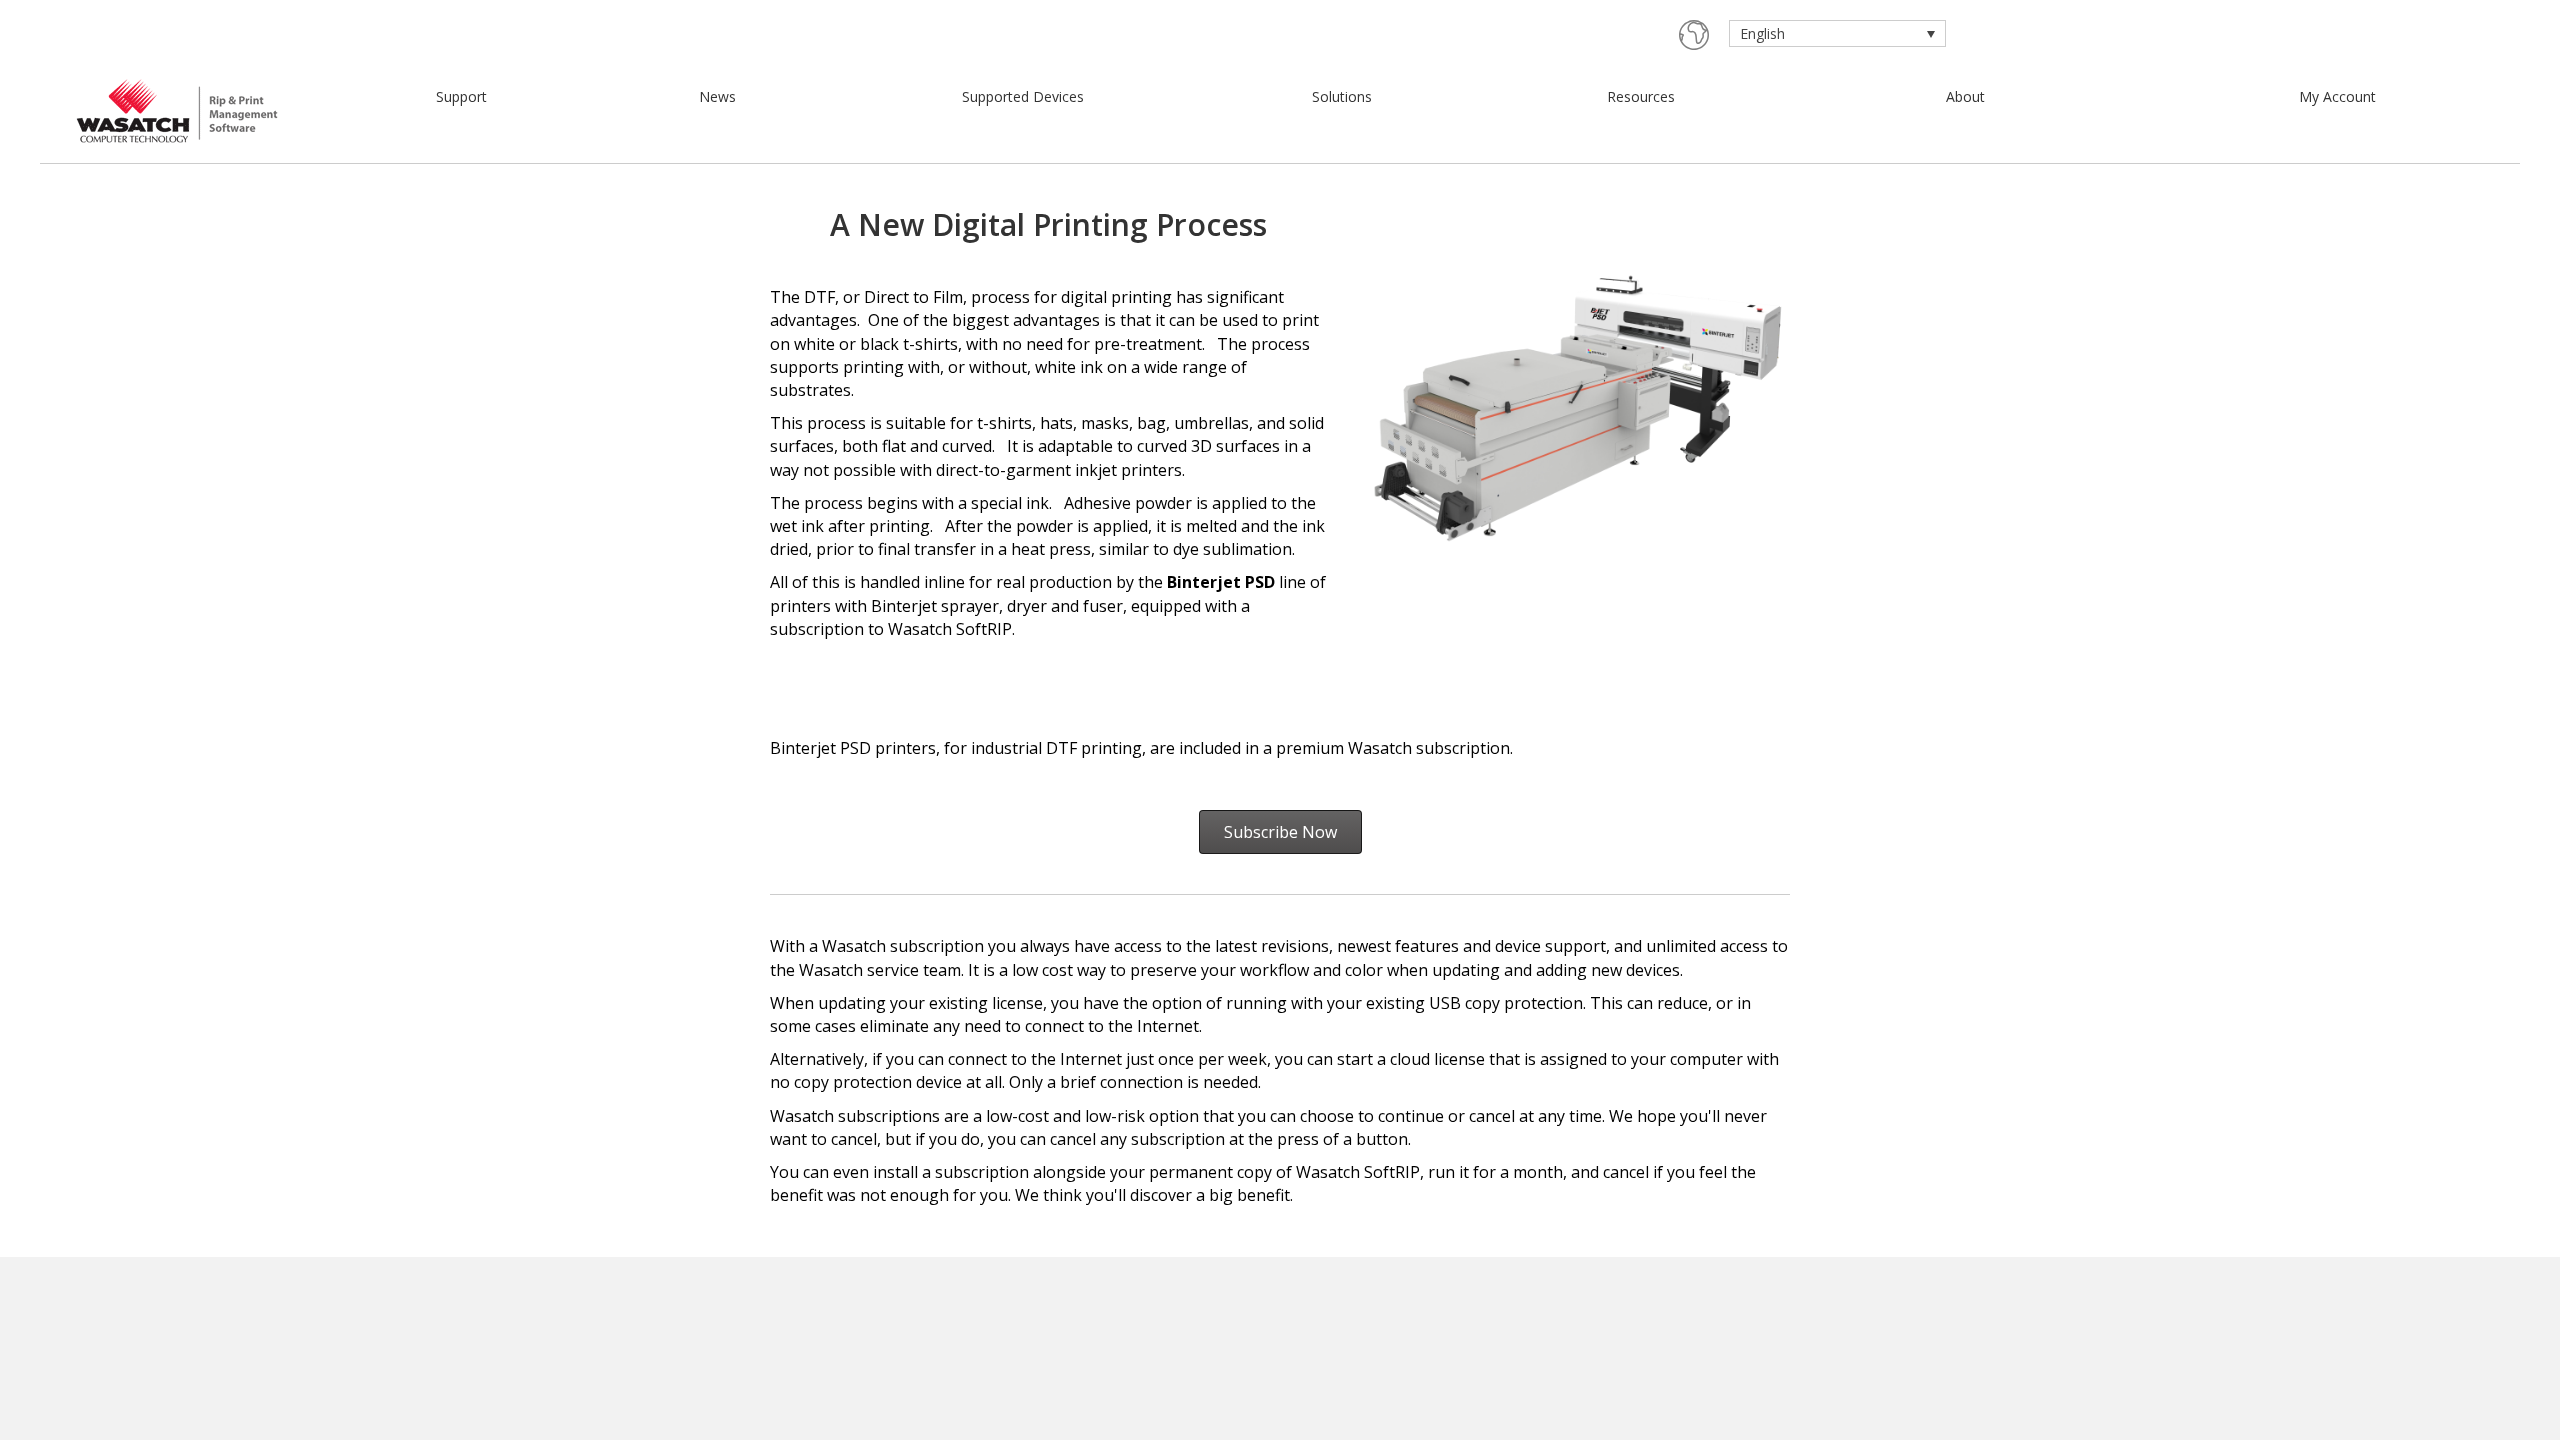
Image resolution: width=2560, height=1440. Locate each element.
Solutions (1342, 96)
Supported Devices (1023, 96)
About (1965, 96)
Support (461, 96)
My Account (2337, 96)
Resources (1641, 96)
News (717, 96)
